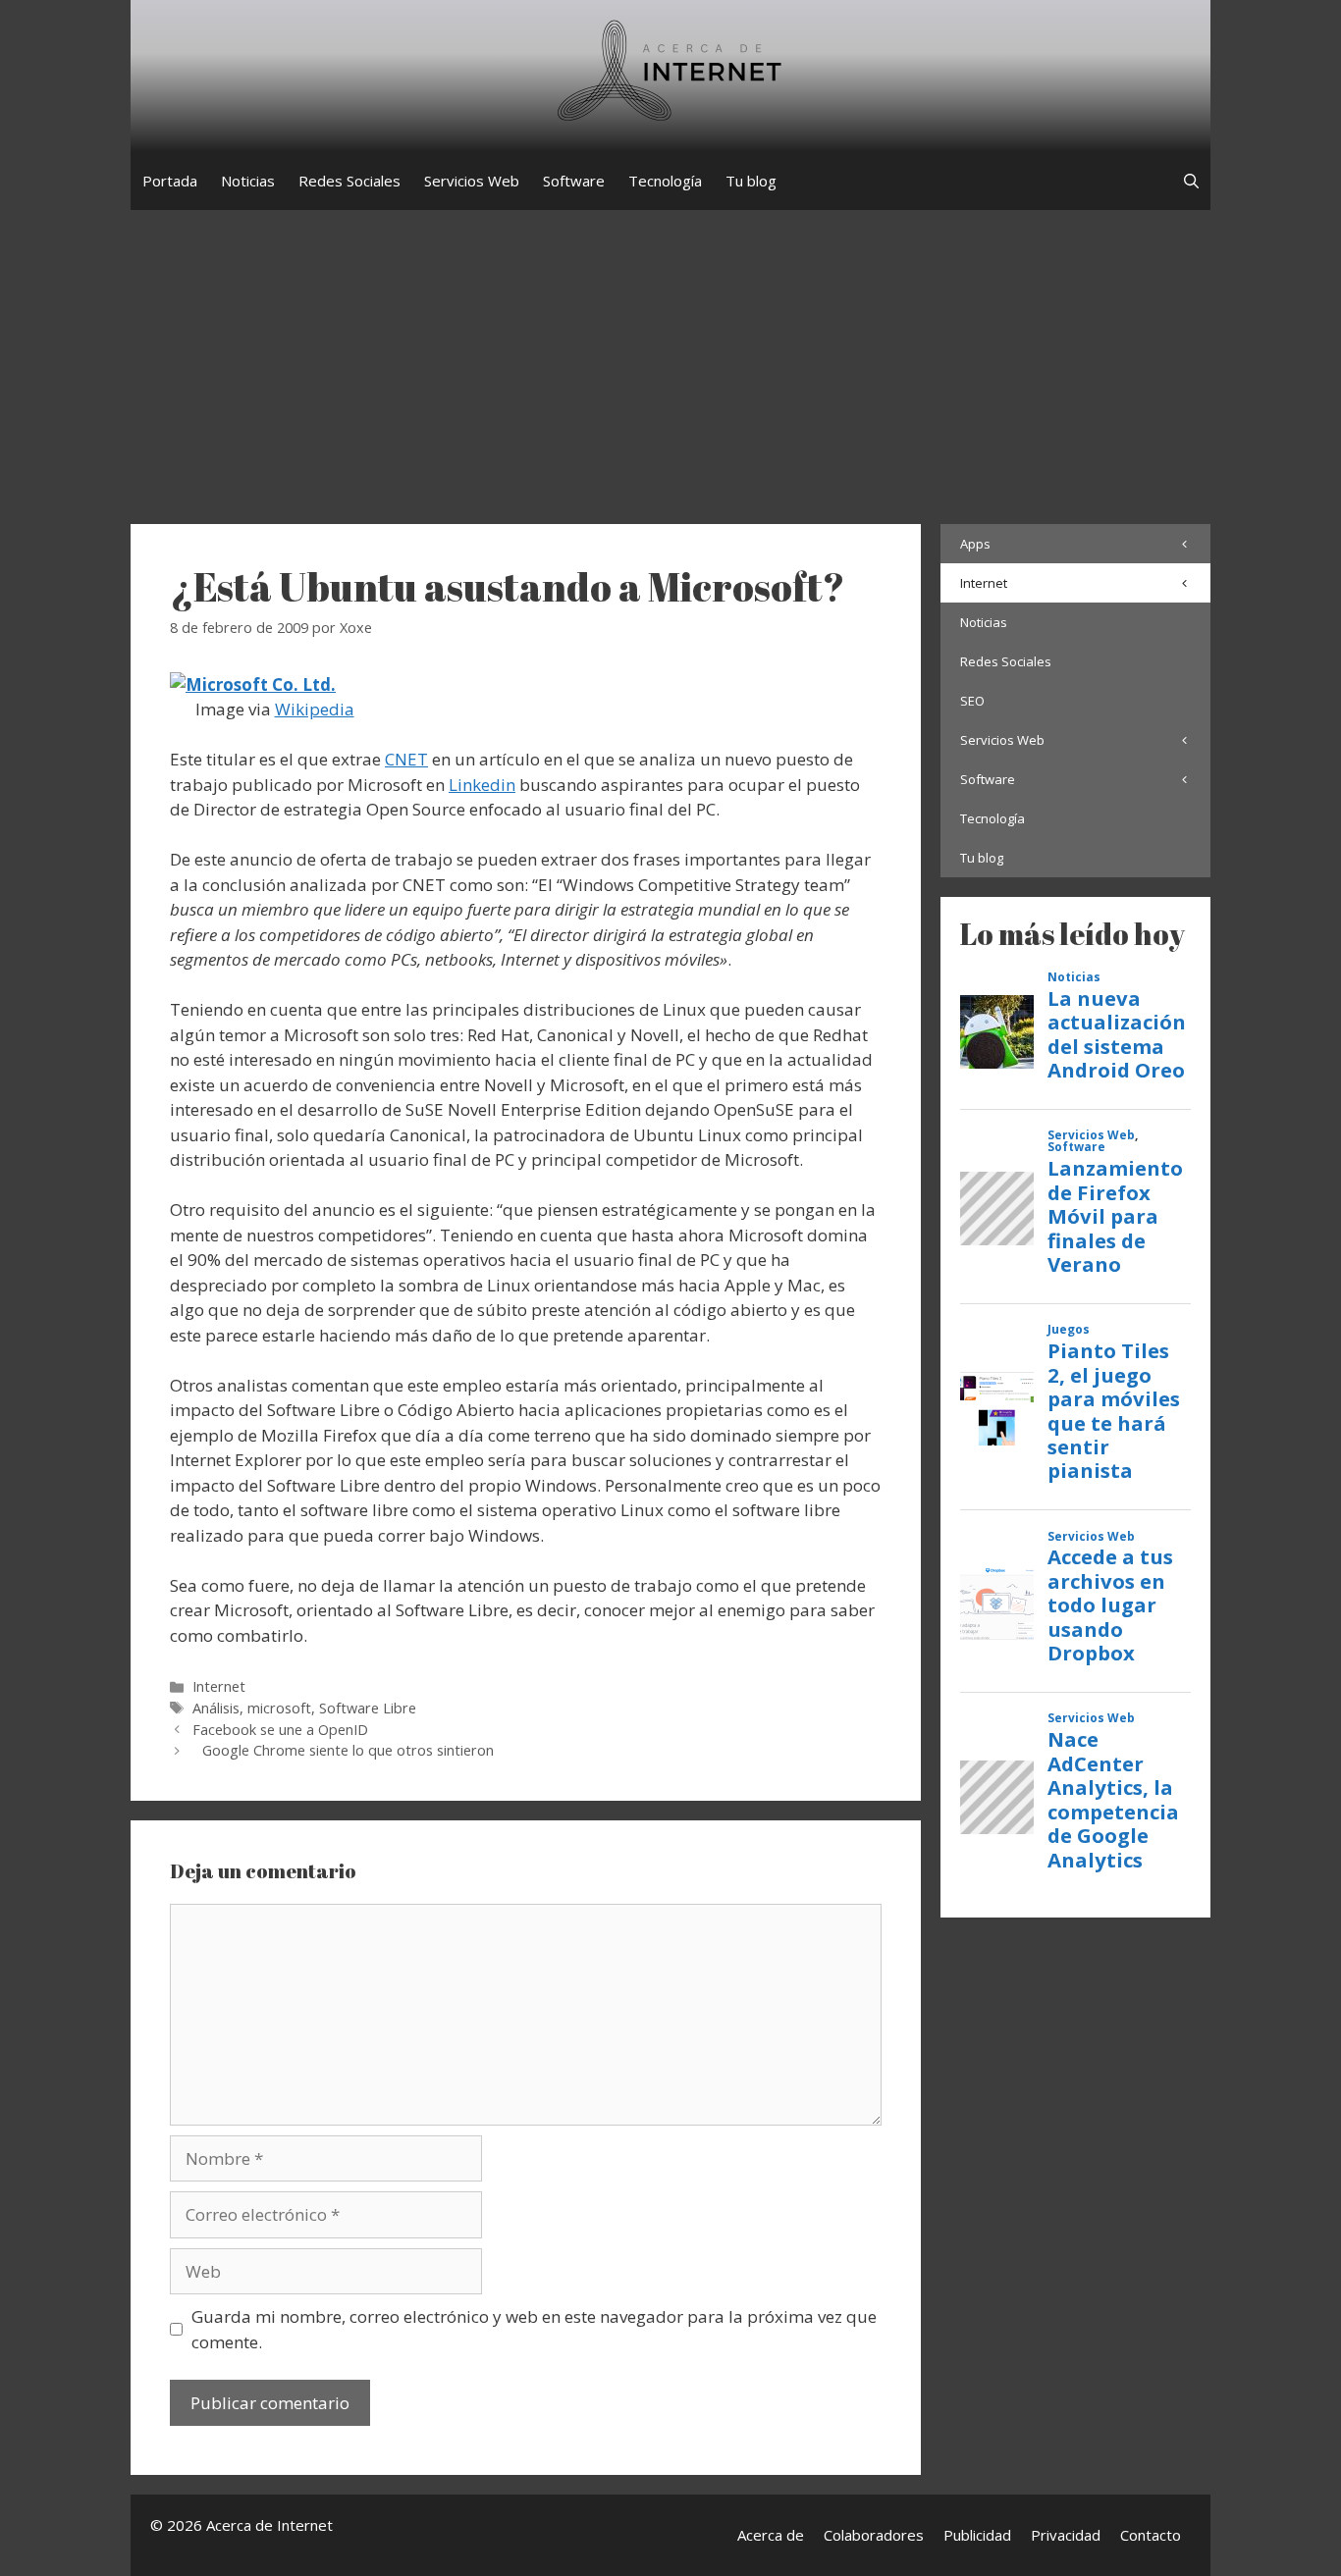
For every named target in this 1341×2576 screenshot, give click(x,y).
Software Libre (368, 1708)
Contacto (1151, 2535)
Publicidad (977, 2535)
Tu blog (751, 181)
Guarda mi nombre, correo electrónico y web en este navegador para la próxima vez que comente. (534, 2329)
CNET (406, 759)
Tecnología (665, 181)
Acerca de (771, 2535)
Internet (219, 1686)
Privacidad (1066, 2535)
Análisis (216, 1708)
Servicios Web (472, 181)
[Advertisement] (670, 357)
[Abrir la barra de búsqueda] (1191, 181)
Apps (975, 544)
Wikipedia (315, 709)
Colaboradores (874, 2535)
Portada (170, 181)
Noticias (248, 181)
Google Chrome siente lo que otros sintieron (348, 1750)
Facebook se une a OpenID (280, 1730)
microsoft (279, 1708)
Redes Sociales (349, 181)
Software (574, 181)
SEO (972, 701)
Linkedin (482, 785)
